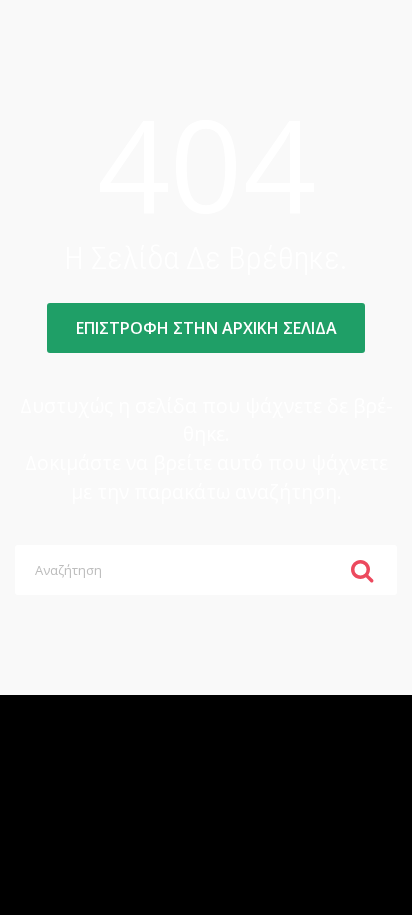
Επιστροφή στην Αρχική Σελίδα (206, 328)
